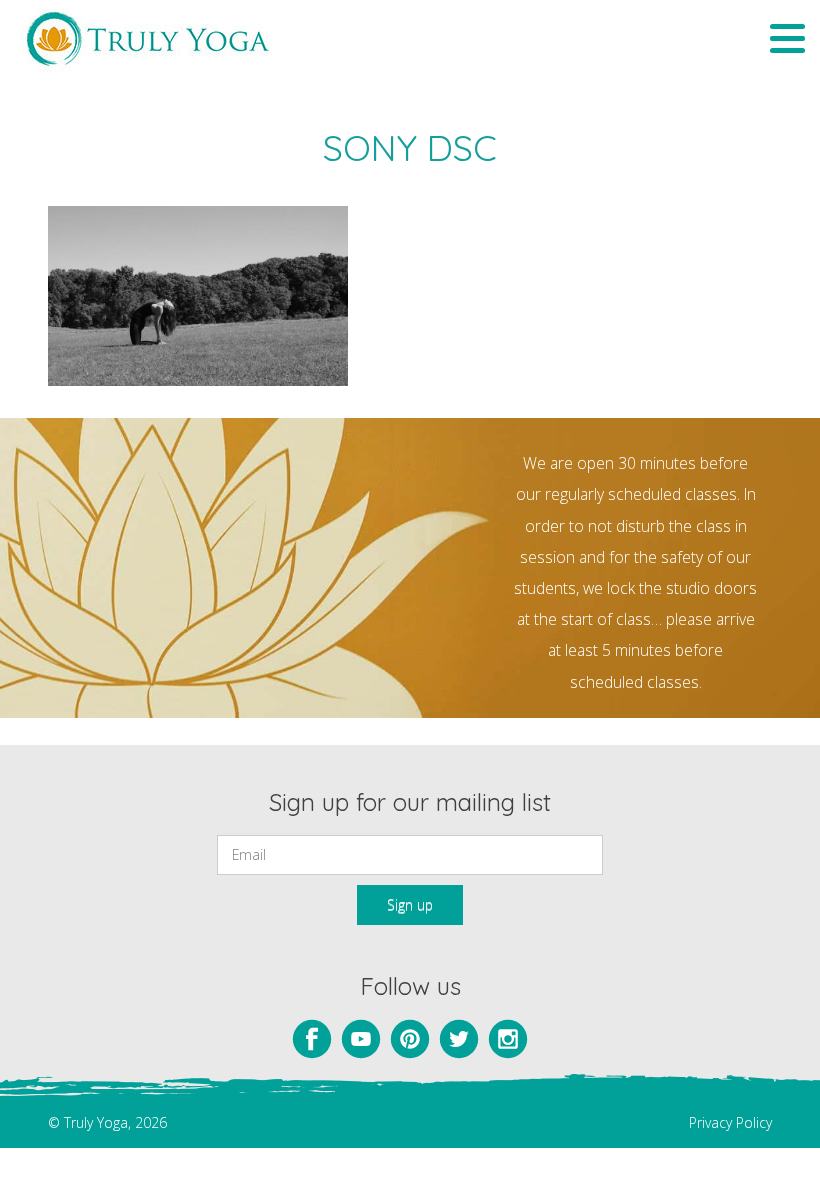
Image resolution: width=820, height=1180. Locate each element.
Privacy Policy (730, 1122)
